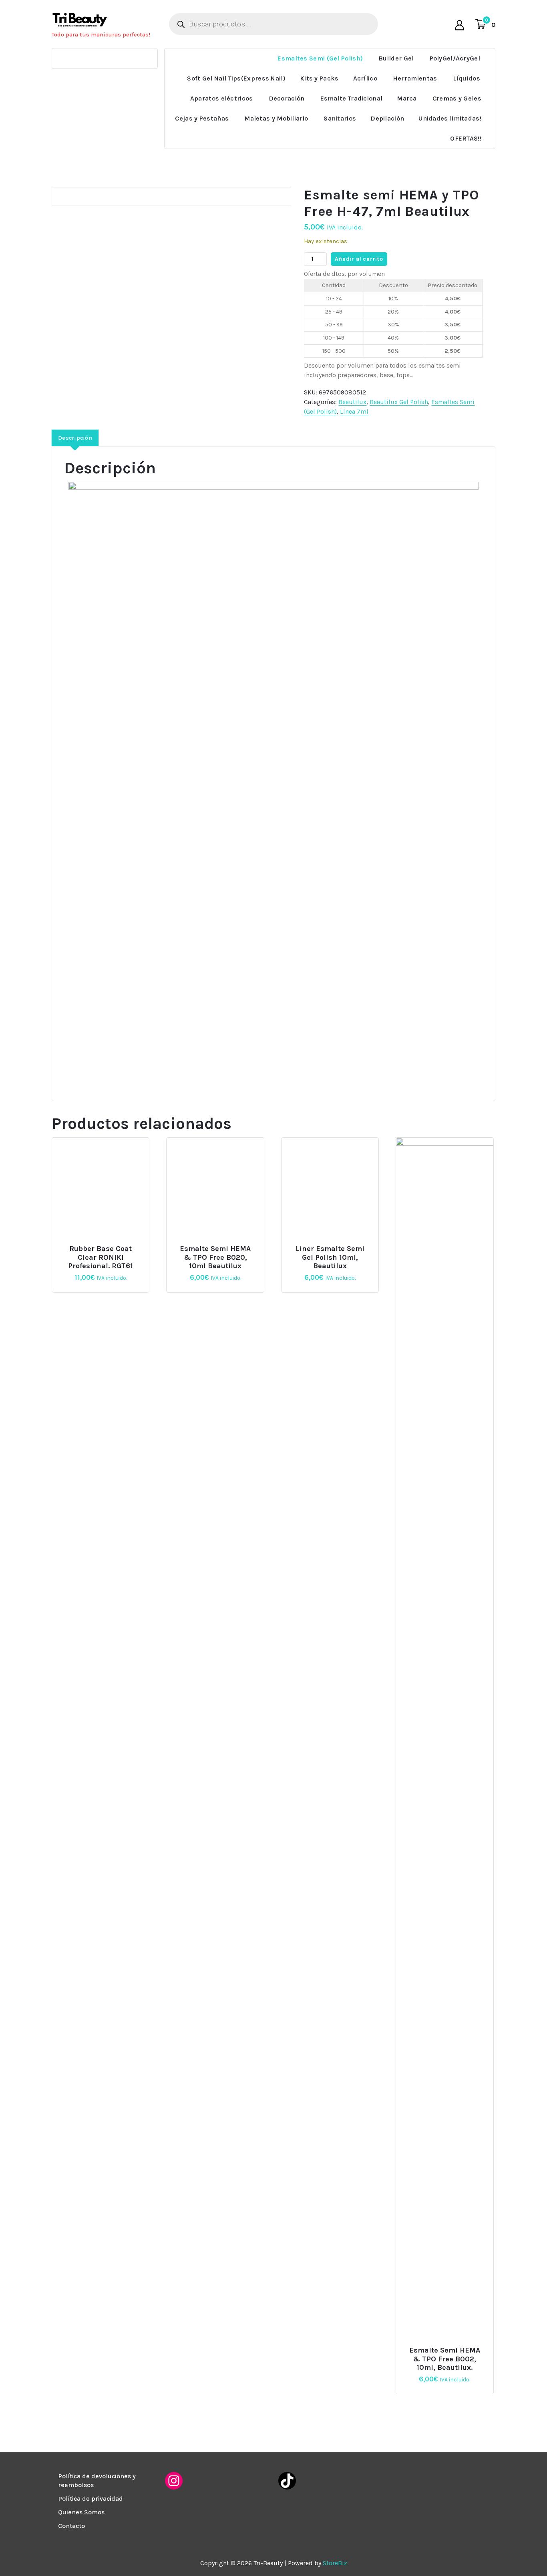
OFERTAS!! (466, 138)
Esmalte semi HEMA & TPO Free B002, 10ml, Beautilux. (445, 2359)
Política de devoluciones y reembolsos (97, 2480)
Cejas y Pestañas (202, 118)
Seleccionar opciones (333, 1246)
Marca (407, 98)
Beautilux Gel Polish (399, 402)
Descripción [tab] (75, 438)
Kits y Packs (319, 78)
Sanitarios (340, 118)
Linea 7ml (354, 411)
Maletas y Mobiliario (276, 118)
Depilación (387, 118)
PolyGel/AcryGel (455, 58)
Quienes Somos (81, 2512)
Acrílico (365, 78)
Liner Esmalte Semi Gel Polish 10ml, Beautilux (330, 1257)
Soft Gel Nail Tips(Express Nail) (236, 78)
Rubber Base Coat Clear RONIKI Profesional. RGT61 (101, 1257)
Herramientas (415, 78)
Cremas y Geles (457, 98)
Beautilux (352, 402)
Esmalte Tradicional (352, 98)
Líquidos (467, 78)
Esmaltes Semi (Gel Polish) (320, 58)
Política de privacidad (90, 2499)
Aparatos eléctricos (222, 98)
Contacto (71, 2526)
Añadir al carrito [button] (104, 1246)
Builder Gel (396, 58)
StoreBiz (335, 2563)
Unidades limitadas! (450, 118)
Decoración (287, 98)
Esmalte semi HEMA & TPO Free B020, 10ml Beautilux (215, 1257)
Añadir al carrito (359, 259)
